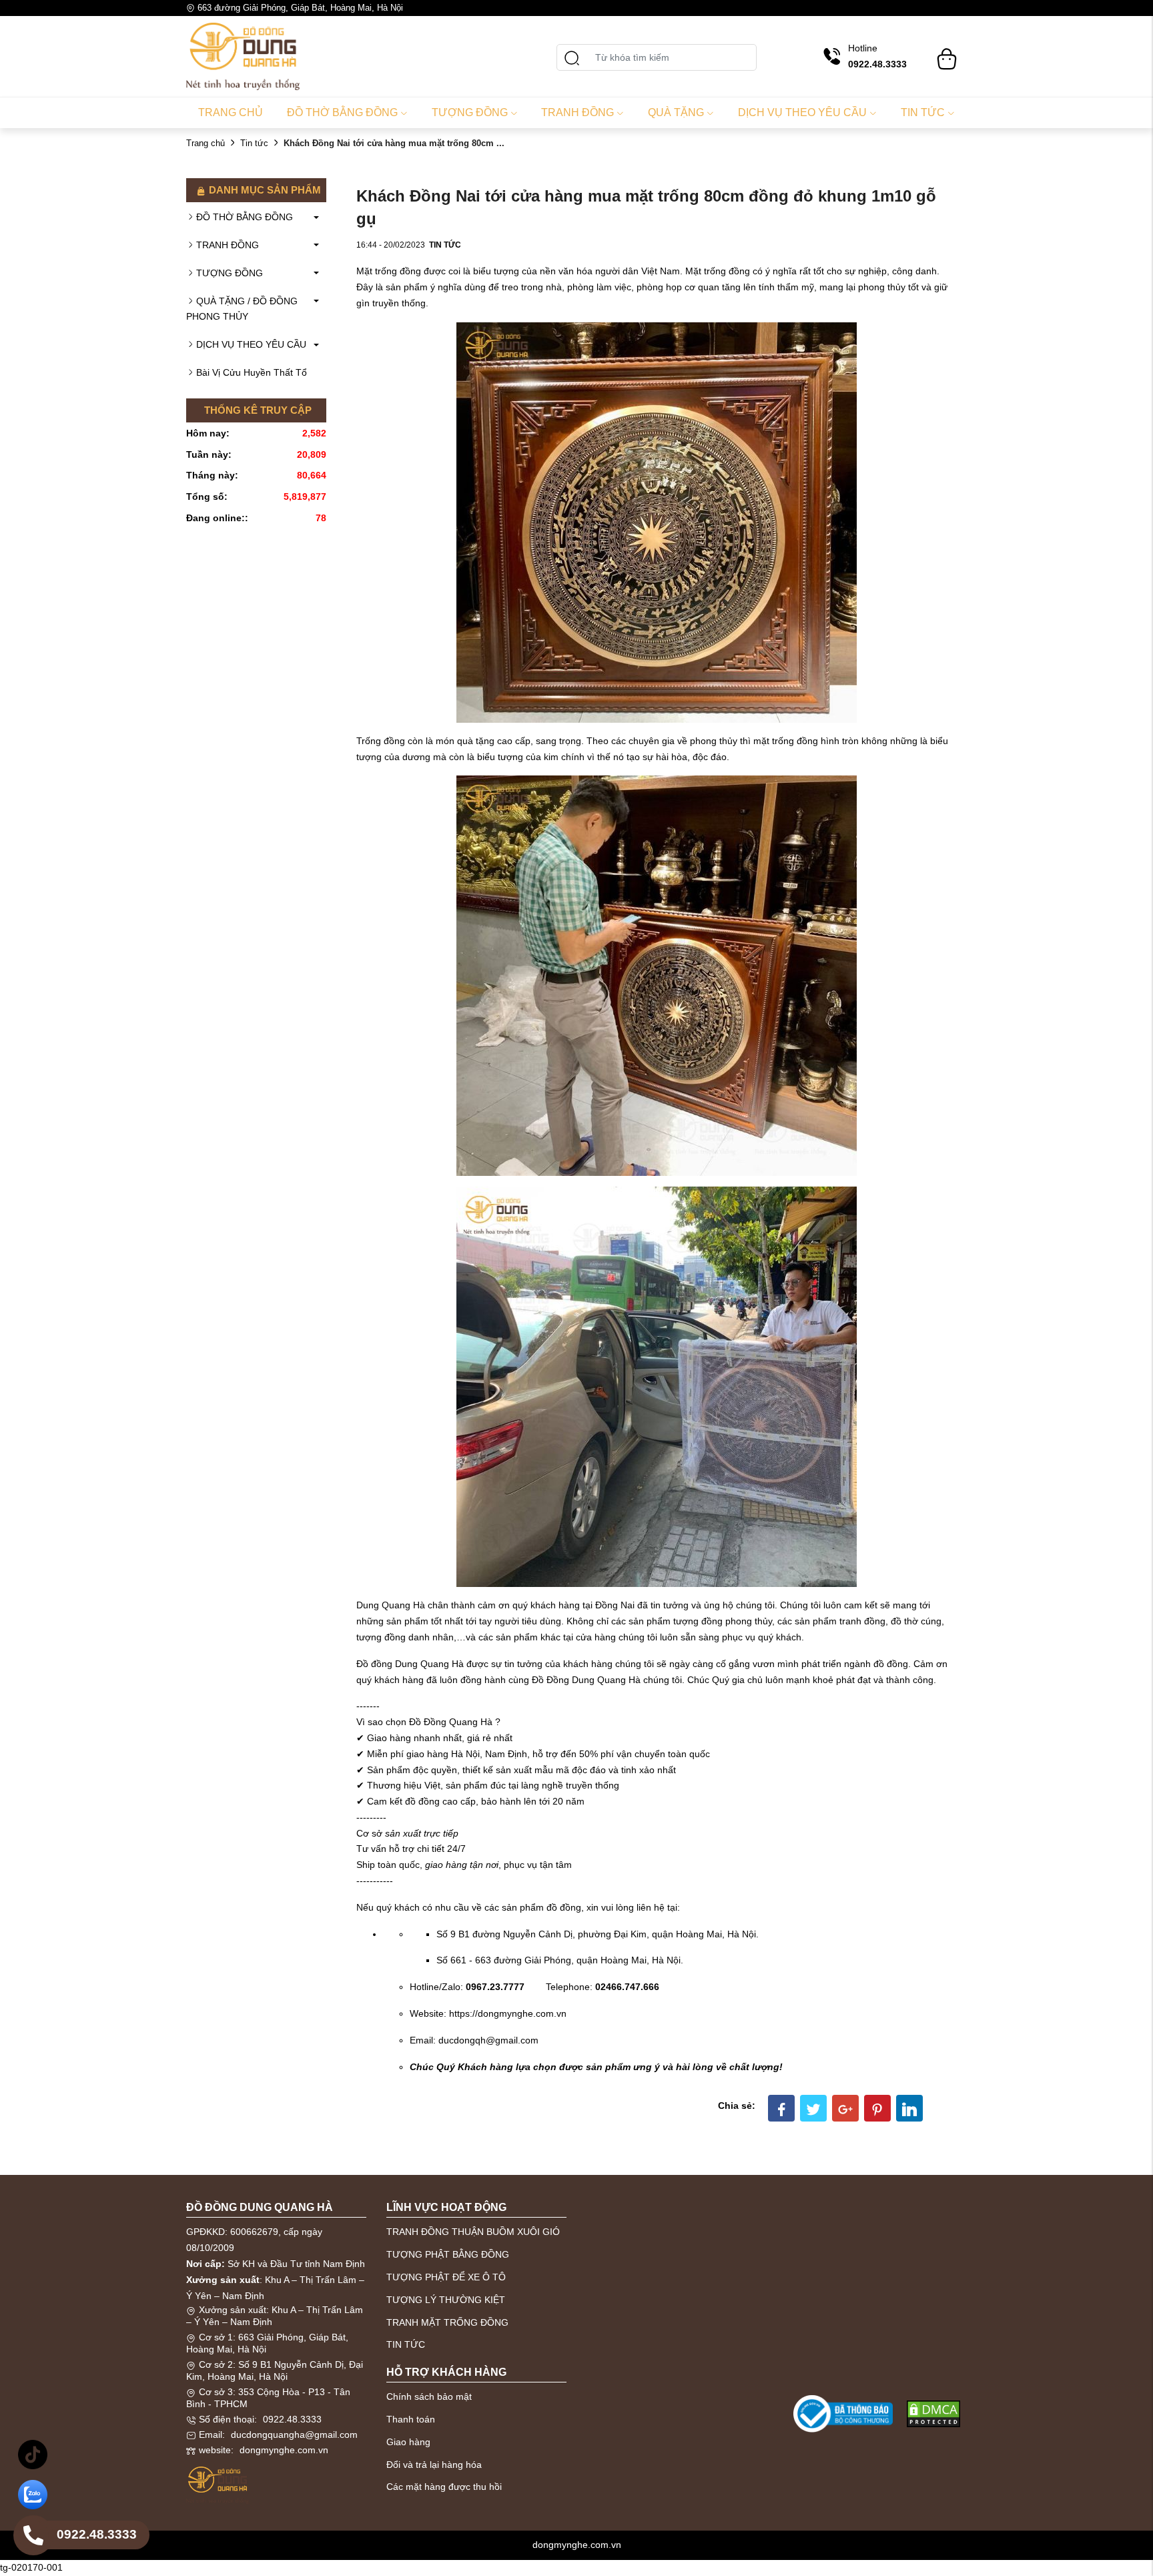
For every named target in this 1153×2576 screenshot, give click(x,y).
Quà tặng (676, 112)
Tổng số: (207, 497)
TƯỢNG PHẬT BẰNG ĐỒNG (448, 2254)
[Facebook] (781, 2108)
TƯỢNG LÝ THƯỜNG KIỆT (446, 2300)
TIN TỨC (406, 2344)
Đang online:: (217, 518)
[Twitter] (813, 2108)
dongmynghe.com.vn (284, 2450)
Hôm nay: (208, 433)
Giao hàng (408, 2442)
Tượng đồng (470, 112)
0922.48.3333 (292, 2419)
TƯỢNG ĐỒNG (230, 273)
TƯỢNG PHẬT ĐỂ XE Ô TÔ (446, 2277)
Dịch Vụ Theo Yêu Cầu (802, 112)
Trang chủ (231, 112)
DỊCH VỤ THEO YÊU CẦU (251, 344)
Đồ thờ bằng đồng (342, 112)
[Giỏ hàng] (947, 53)
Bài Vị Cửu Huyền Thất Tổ (252, 372)
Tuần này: (209, 454)
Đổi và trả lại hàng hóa (434, 2465)
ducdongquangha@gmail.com (294, 2435)
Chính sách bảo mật (429, 2396)
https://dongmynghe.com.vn (508, 2013)
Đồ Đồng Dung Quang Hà (586, 1680)
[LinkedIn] (909, 2108)
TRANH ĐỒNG (228, 245)
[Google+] (845, 2108)
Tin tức (923, 112)
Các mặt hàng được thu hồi (444, 2487)
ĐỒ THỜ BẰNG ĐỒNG (245, 217)
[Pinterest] (877, 2108)
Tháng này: (212, 475)
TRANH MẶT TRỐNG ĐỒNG (447, 2322)
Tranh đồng (578, 112)
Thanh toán (411, 2419)
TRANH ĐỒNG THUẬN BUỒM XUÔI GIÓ (473, 2232)
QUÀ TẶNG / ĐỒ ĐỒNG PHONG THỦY (242, 309)
